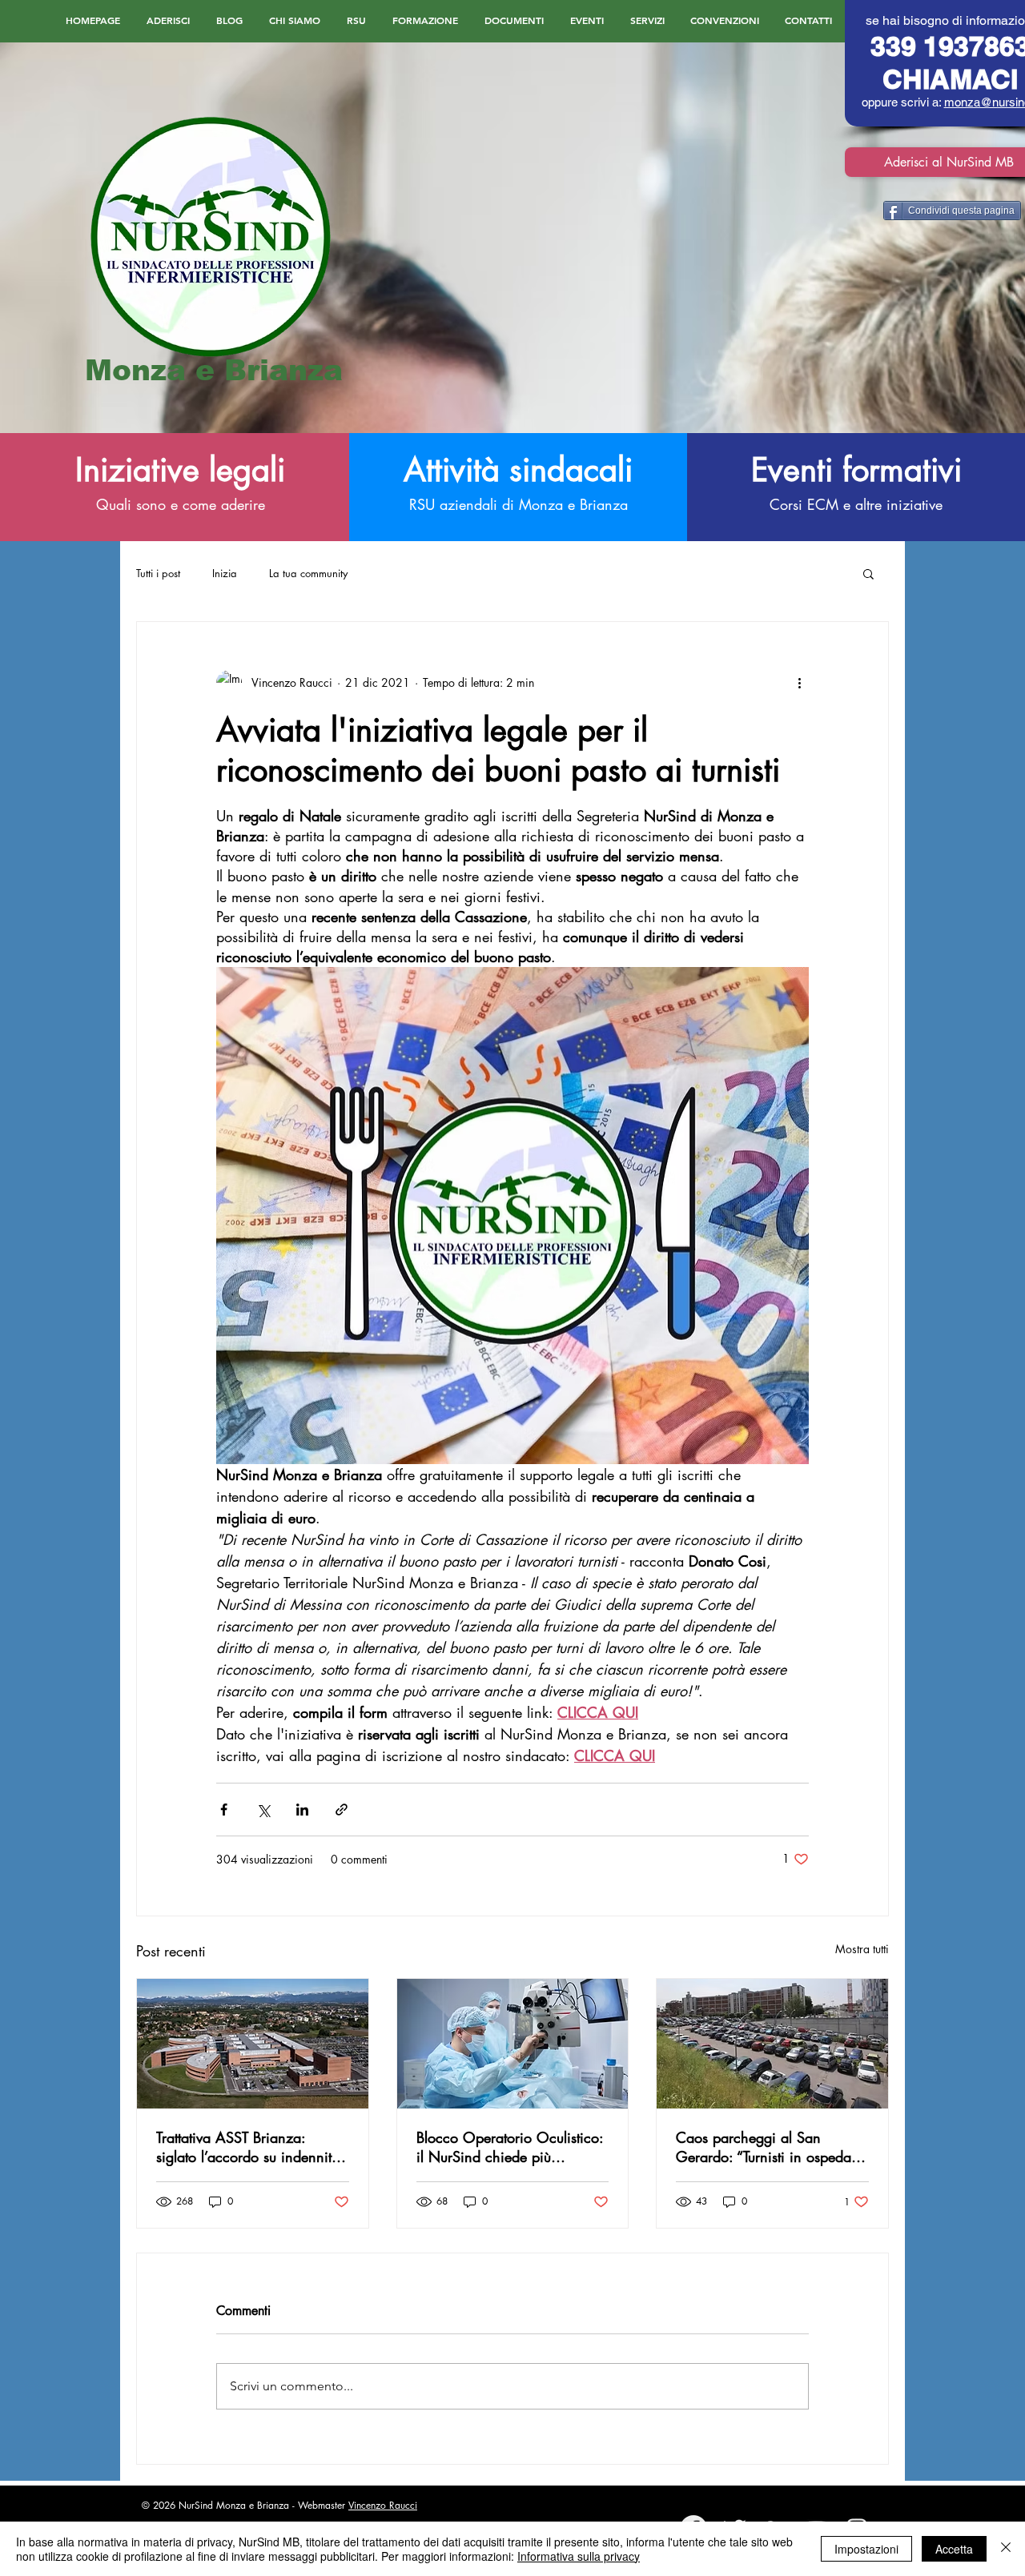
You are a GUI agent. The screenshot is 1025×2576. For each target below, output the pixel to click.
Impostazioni (866, 2549)
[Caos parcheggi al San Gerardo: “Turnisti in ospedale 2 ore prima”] (772, 2044)
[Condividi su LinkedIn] (302, 1810)
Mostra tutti (862, 1949)
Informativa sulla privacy (579, 2556)
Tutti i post (158, 573)
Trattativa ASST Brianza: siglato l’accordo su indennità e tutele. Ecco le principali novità (248, 2147)
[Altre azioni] (799, 683)
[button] (868, 573)
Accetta (954, 2549)
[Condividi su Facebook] (224, 1810)
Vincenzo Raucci (383, 2505)
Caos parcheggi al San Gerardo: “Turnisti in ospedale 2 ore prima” (769, 2147)
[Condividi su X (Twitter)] (263, 1810)
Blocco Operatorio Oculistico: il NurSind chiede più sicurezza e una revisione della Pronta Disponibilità (510, 2147)
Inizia (225, 573)
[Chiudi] (1006, 2549)
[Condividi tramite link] (342, 1810)
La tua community (308, 573)
